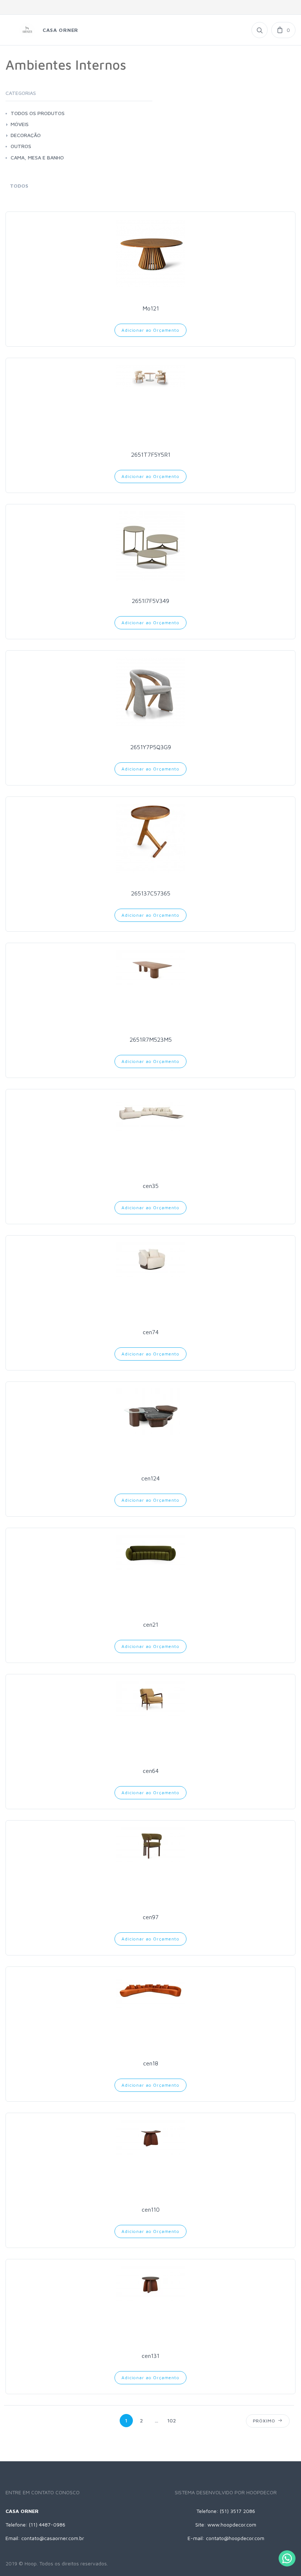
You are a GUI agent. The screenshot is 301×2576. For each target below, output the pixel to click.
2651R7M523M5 (151, 1039)
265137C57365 (151, 893)
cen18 (151, 2063)
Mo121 (151, 308)
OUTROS (21, 146)
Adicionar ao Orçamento (150, 330)
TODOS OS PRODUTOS (38, 113)
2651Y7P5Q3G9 (151, 747)
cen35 (151, 1186)
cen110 (151, 2209)
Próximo (266, 2421)
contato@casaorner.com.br (53, 2538)
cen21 (151, 1624)
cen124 (150, 1478)
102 (172, 2420)
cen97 (151, 1917)
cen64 (151, 1771)
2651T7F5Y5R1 (151, 455)
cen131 (150, 2356)
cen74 (151, 1332)
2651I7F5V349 (150, 601)
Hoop (31, 2563)
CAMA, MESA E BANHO (37, 157)
